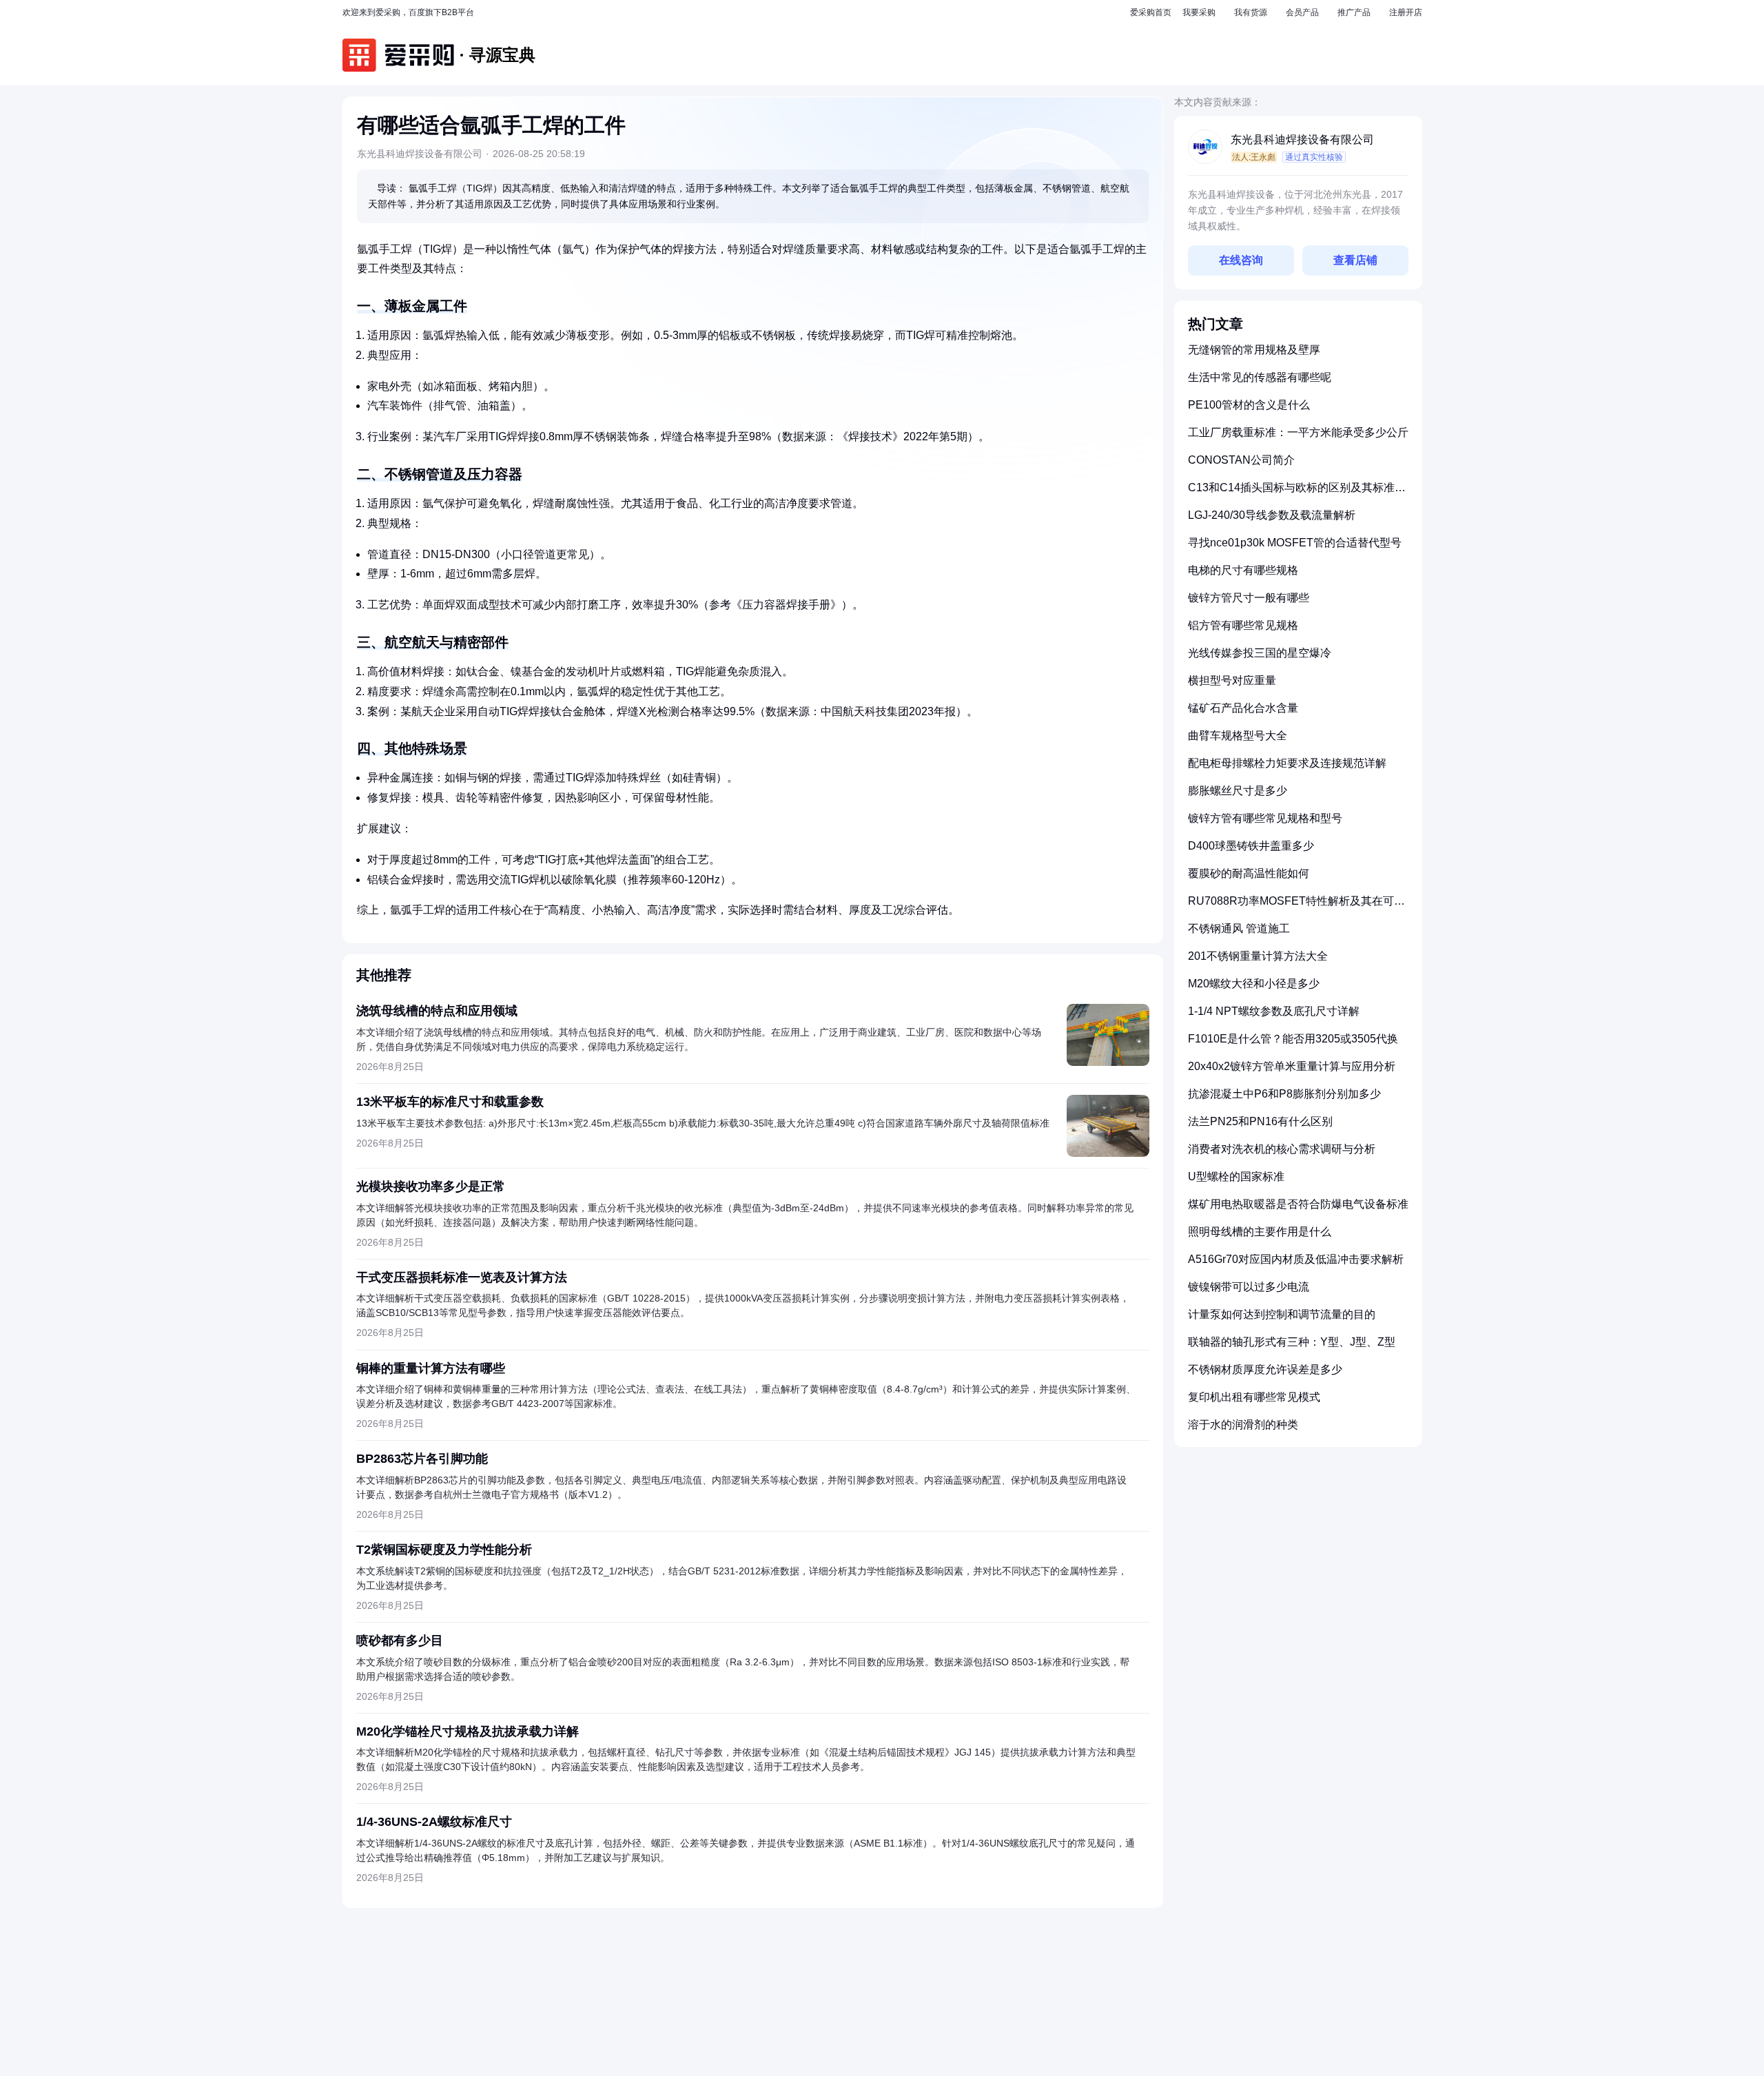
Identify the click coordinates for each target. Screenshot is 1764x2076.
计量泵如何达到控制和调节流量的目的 (1282, 1314)
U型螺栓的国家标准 (1236, 1176)
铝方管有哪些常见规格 (1243, 625)
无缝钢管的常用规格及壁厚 (1254, 350)
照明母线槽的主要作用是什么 (1260, 1232)
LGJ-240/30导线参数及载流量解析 (1272, 515)
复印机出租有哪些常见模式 (1254, 1397)
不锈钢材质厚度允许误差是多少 (1265, 1369)
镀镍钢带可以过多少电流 (1249, 1287)
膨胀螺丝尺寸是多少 (1238, 791)
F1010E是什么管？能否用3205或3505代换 (1293, 1039)
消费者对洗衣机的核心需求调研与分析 (1282, 1149)
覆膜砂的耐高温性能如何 (1249, 873)
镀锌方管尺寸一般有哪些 (1249, 598)
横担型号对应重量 (1232, 680)
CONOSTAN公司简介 (1241, 460)
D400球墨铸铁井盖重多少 (1251, 846)
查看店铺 (1355, 260)
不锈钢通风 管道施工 (1239, 928)
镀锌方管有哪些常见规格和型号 (1265, 818)
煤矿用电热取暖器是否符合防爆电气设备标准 (1298, 1204)
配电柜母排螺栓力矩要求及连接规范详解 (1287, 763)
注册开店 (1406, 12)
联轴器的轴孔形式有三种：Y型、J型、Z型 (1292, 1342)
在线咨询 (1241, 260)
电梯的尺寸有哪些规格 (1243, 570)
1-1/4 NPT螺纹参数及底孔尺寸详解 (1274, 1011)
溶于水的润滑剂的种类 (1243, 1425)
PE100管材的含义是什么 (1249, 405)
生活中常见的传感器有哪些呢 (1260, 377)
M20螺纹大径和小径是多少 (1254, 984)
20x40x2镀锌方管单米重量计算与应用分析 (1292, 1066)
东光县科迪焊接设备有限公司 (1302, 140)
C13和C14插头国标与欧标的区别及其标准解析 (1297, 493)
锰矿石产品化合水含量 (1243, 708)
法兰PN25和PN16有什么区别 (1260, 1121)
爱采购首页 (1151, 12)
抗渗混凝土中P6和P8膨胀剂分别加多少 (1284, 1094)
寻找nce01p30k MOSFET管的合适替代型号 (1295, 543)
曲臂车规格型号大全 (1238, 736)
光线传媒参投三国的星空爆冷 (1260, 653)
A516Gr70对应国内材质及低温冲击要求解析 (1296, 1259)
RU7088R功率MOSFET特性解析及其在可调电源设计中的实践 (1296, 906)
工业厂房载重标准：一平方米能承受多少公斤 (1298, 432)
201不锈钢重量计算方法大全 (1258, 956)
